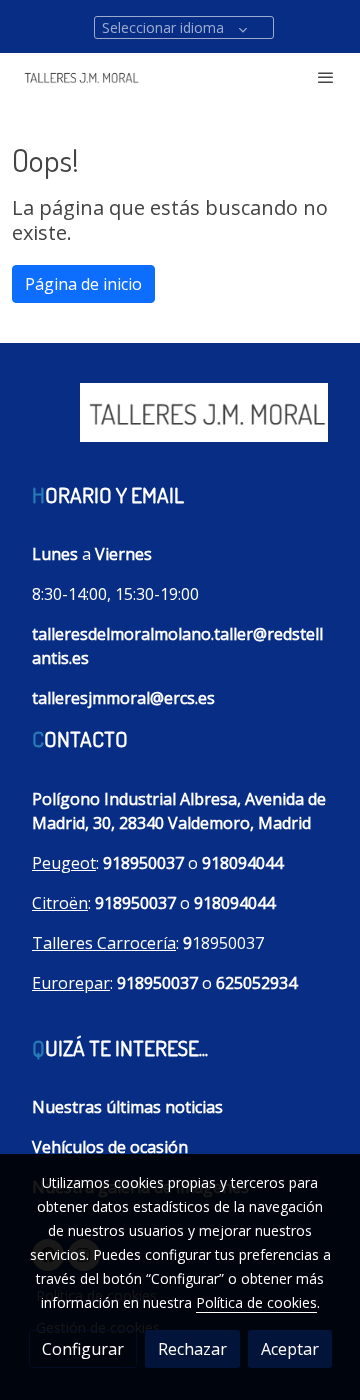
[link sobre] (180, 424)
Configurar (83, 1349)
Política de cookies (256, 1302)
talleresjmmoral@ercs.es (123, 698)
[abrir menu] (326, 77)
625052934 (256, 983)
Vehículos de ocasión (110, 1147)
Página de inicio (83, 284)
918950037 (143, 863)
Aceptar (290, 1349)
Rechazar (192, 1349)
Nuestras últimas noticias (127, 1107)
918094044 (242, 863)
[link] (80, 77)
